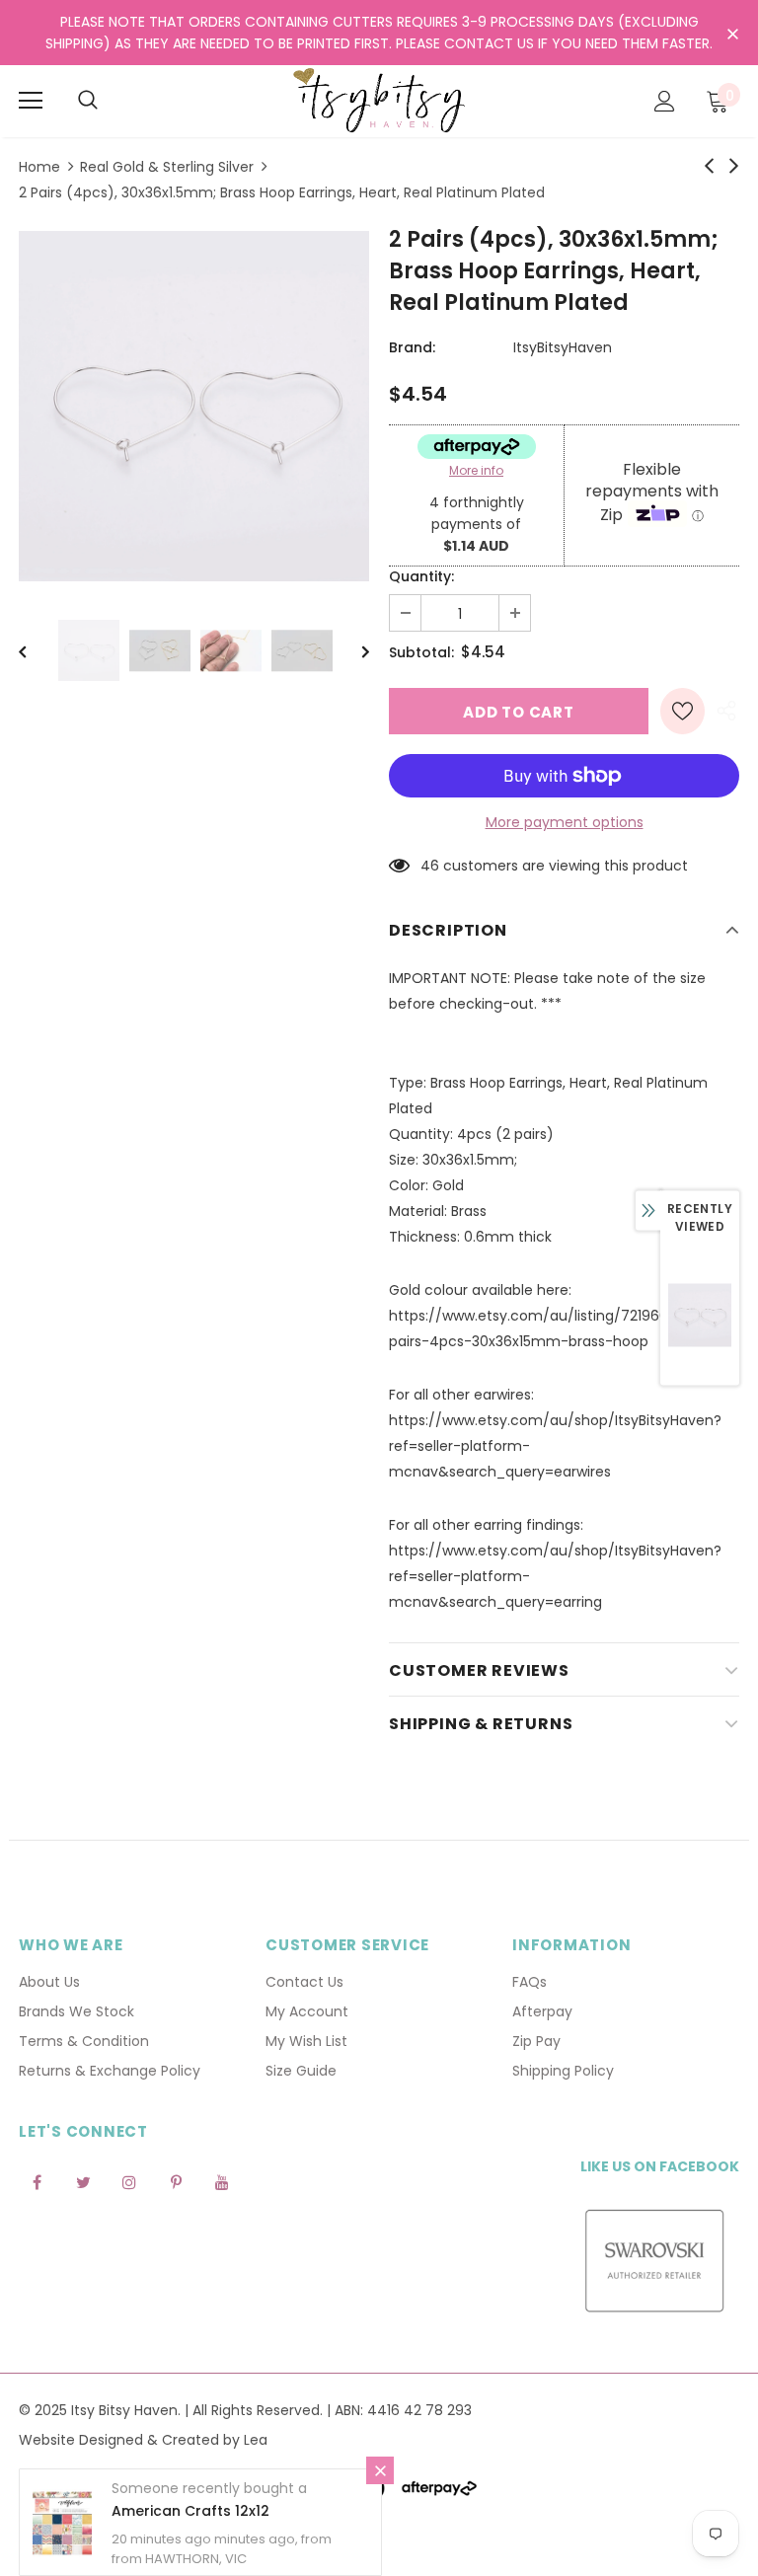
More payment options (565, 822)
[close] (732, 35)
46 (430, 866)
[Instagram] (129, 2182)
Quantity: (421, 576)
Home (39, 167)
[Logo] (379, 100)
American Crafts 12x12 (190, 2511)
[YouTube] (222, 2182)
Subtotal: (421, 652)
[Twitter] (83, 2182)
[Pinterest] (176, 2182)
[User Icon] (665, 101)
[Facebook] (37, 2182)
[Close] (380, 2470)
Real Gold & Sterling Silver (167, 167)
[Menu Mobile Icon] (31, 101)
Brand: (412, 347)
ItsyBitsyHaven (563, 347)
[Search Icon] (88, 101)
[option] (194, 406)
